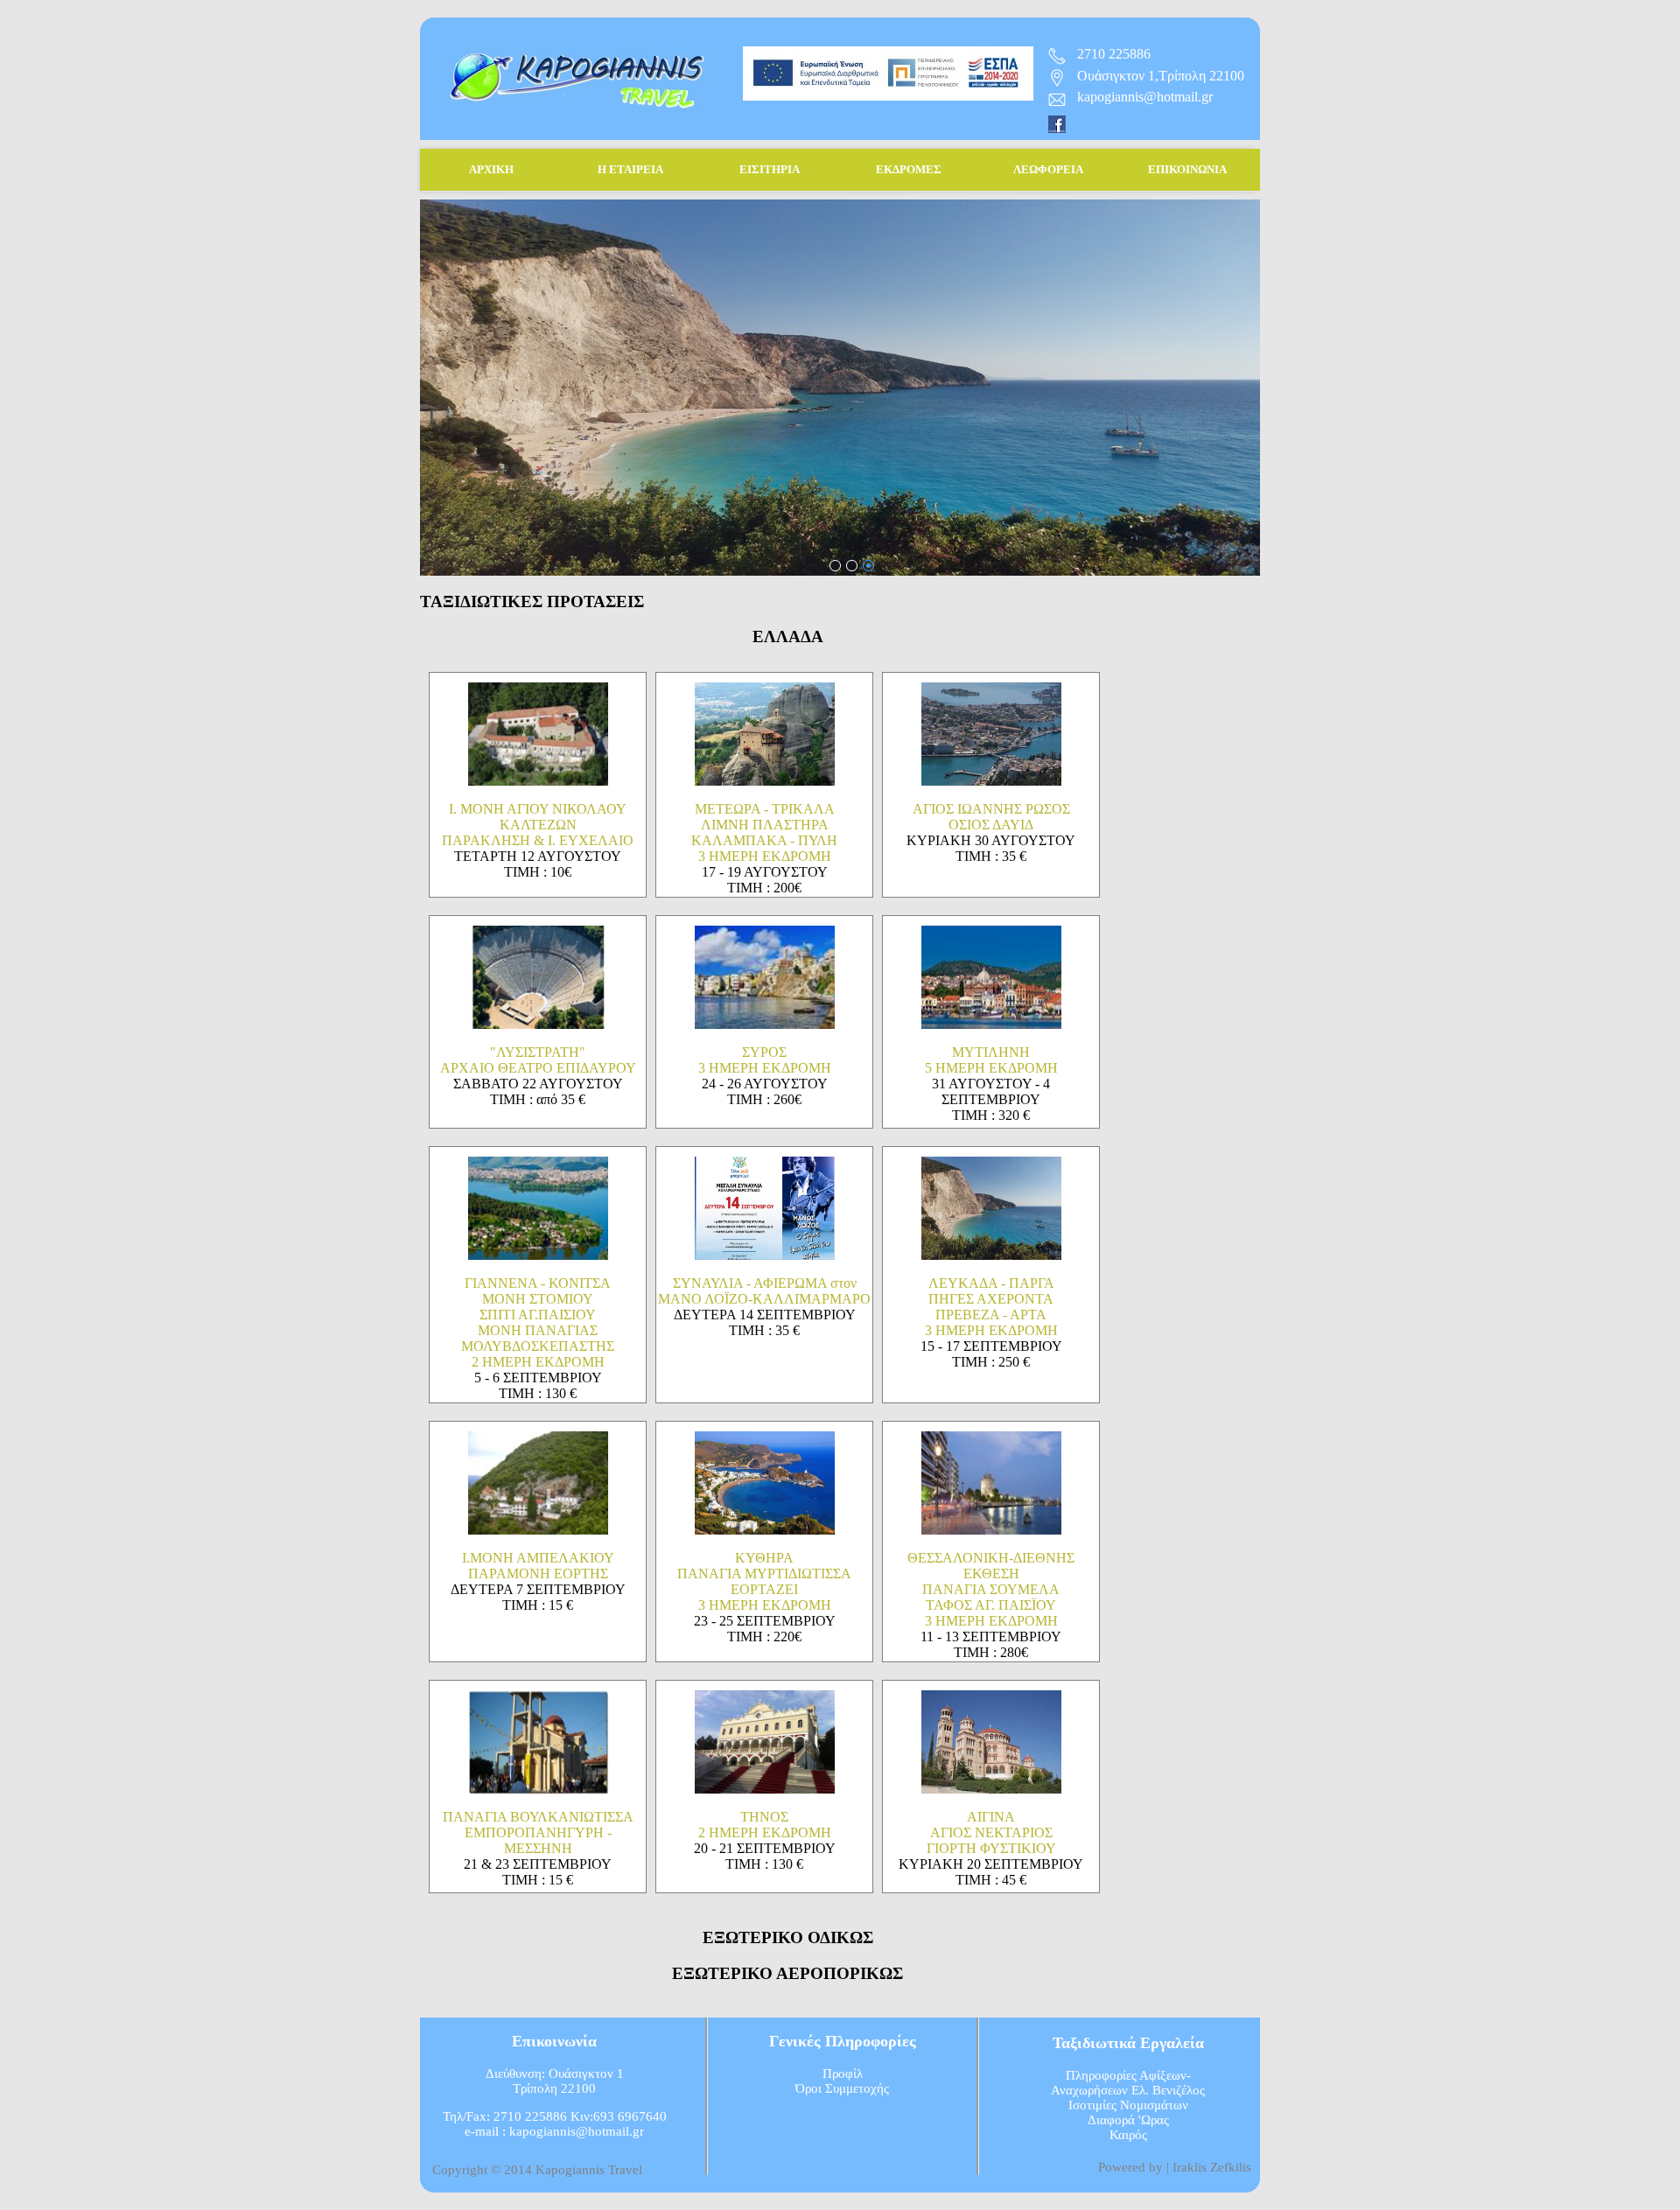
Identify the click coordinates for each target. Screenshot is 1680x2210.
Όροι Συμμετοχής (842, 2088)
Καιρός (1128, 2135)
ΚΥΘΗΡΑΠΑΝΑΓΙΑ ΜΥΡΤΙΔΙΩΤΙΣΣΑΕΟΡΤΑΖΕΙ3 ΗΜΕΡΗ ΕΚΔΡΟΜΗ (764, 1581)
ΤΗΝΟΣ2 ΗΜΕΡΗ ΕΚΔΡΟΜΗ (765, 1825)
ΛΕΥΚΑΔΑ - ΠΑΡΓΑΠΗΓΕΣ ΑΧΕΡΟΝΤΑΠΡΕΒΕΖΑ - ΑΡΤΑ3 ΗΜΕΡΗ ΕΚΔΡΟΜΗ (991, 1307)
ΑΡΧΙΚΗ (491, 169)
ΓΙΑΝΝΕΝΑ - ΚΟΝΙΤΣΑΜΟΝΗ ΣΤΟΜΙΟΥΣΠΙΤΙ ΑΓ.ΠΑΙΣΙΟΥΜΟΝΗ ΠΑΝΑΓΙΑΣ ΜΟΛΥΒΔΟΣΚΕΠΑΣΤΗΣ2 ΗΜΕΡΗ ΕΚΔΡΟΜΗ (538, 1322)
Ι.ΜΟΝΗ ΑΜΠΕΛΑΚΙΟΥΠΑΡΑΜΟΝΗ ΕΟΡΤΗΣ (538, 1566)
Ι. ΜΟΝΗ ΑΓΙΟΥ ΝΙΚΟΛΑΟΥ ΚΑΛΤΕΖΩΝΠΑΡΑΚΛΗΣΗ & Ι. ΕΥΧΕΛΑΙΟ (538, 825)
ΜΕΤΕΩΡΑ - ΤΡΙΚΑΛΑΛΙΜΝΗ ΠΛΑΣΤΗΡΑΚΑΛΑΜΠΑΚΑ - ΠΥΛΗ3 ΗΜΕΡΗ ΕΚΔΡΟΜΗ (764, 832)
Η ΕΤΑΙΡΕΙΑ (630, 169)
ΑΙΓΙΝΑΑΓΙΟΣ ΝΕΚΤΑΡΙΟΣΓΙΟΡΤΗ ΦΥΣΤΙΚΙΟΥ (991, 1832)
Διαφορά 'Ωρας (1128, 2120)
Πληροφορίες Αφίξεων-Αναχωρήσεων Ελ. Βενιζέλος (1128, 2083)
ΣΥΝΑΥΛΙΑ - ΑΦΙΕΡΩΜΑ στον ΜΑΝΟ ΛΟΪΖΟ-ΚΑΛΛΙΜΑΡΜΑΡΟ (764, 1291)
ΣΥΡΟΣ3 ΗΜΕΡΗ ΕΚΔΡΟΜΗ (765, 1060)
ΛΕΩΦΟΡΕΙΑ (1048, 169)
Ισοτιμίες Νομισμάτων (1128, 2105)
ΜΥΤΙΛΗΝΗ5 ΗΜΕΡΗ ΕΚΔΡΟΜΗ (991, 1060)
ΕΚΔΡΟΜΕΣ (909, 169)
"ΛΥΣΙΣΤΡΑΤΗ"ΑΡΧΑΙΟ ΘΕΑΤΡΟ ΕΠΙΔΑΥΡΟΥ (538, 1060)
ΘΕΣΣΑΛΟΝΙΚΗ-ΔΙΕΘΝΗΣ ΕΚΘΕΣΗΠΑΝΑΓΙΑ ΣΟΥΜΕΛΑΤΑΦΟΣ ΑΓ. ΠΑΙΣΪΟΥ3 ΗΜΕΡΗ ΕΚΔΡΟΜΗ (991, 1589)
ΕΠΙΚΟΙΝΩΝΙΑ (1187, 169)
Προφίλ (843, 2074)
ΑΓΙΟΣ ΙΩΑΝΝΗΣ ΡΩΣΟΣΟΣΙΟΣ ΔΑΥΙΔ (991, 817)
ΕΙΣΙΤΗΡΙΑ (770, 169)
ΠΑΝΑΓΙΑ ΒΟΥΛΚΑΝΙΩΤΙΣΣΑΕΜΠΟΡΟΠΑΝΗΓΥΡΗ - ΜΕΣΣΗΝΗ (538, 1832)
